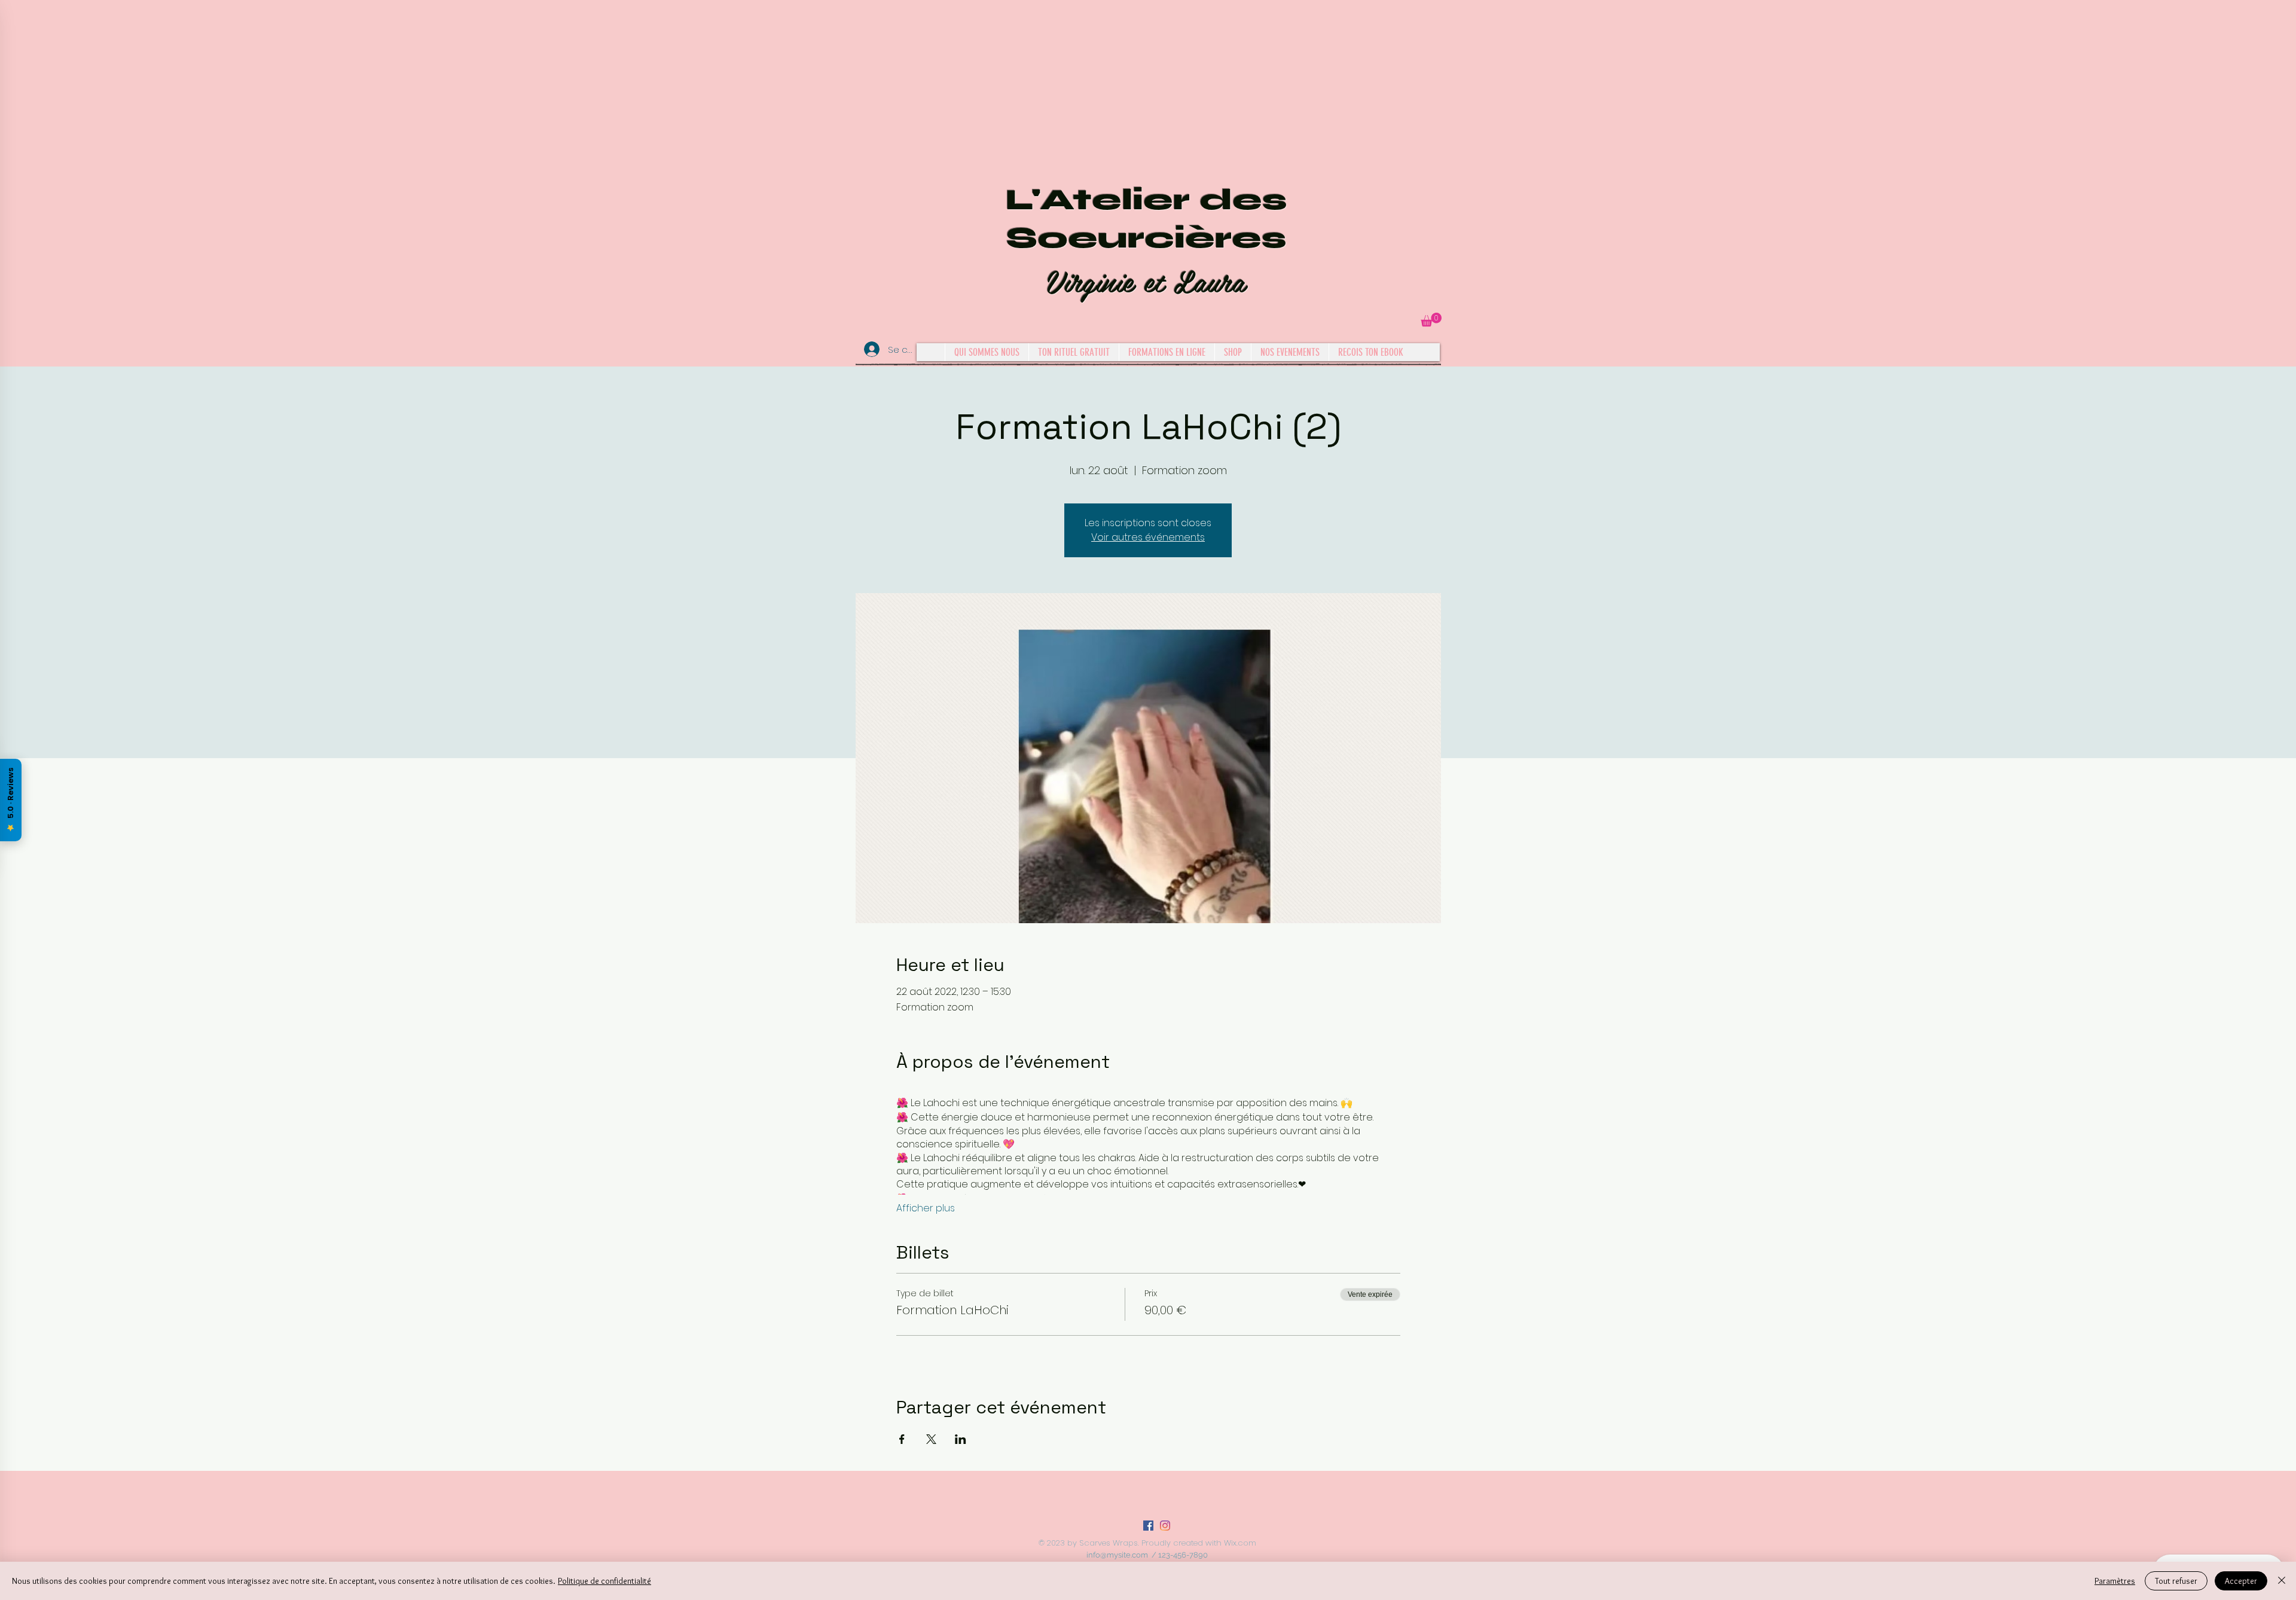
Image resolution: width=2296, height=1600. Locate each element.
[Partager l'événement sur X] (931, 1439)
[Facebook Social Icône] (1148, 1526)
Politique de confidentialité (604, 1581)
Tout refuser (2176, 1581)
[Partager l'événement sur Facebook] (902, 1439)
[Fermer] (2282, 1581)
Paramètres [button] (2115, 1581)
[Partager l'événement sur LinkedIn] (961, 1439)
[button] (1431, 320)
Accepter (2241, 1581)
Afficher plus (926, 1208)
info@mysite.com (1117, 1555)
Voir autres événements (1148, 537)
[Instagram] (1165, 1526)
